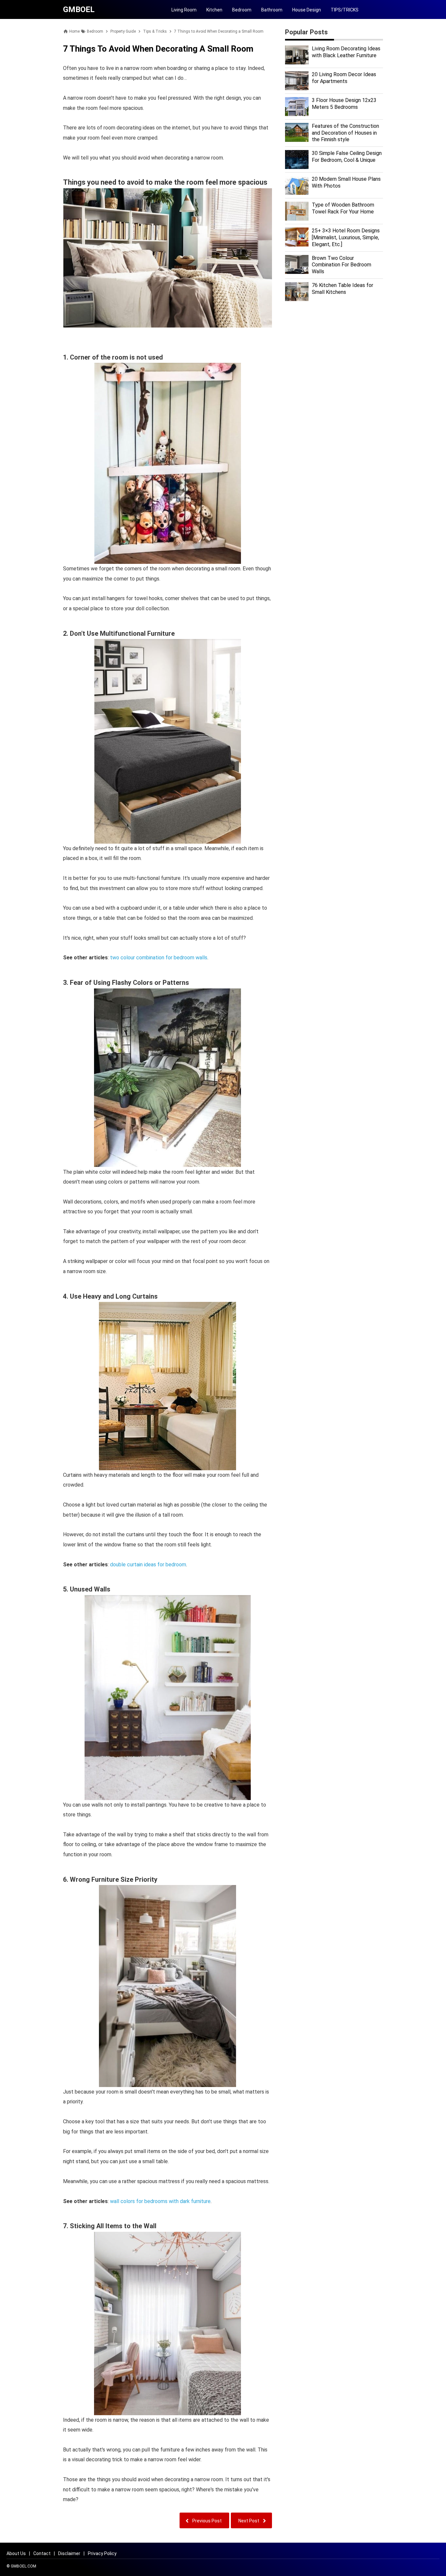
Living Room (184, 10)
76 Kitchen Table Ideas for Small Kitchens (342, 289)
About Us (16, 2553)
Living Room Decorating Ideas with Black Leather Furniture (346, 52)
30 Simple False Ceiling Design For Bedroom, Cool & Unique (347, 157)
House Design (307, 10)
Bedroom (242, 10)
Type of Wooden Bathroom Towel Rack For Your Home (343, 208)
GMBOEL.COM (24, 2566)
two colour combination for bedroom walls (159, 958)
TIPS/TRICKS (345, 10)
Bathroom (272, 10)
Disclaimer (69, 2553)
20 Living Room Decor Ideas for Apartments (344, 78)
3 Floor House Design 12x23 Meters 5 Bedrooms (344, 104)
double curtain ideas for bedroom (148, 1565)
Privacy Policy (102, 2553)
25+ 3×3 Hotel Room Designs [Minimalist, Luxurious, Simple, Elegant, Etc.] (346, 237)
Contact (42, 2553)
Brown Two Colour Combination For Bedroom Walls (342, 265)
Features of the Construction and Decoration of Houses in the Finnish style (345, 133)
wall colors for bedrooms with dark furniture (160, 2201)
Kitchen (214, 10)
